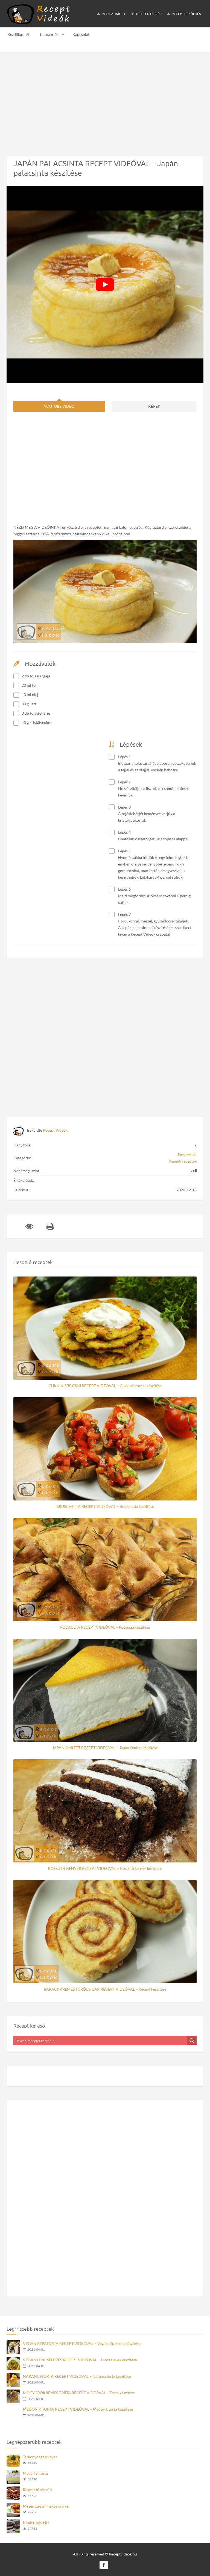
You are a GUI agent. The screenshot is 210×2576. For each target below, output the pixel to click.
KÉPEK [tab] (154, 406)
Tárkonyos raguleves (40, 2457)
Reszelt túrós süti (37, 2490)
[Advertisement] (105, 100)
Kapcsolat (81, 34)
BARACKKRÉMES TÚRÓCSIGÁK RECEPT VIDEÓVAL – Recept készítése (105, 1989)
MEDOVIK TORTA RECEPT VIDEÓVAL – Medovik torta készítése (78, 2409)
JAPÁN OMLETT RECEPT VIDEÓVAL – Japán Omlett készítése (105, 1748)
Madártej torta (35, 2473)
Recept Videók (55, 1130)
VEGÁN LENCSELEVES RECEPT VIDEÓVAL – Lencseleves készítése (80, 2360)
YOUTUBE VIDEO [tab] (59, 406)
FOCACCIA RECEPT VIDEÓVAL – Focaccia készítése (105, 1627)
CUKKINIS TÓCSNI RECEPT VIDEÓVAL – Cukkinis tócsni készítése (105, 1386)
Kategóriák (49, 34)
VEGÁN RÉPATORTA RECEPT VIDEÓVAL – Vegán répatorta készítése (82, 2343)
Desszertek (187, 1155)
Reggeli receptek (183, 1161)
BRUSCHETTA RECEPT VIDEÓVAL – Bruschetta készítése (105, 1506)
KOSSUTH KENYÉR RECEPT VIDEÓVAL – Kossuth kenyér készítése (105, 1868)
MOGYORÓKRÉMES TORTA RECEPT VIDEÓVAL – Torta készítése (79, 2393)
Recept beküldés (186, 14)
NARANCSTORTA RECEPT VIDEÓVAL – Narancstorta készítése (77, 2376)
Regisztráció (113, 14)
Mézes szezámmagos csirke (46, 2506)
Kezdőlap (15, 34)
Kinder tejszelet (36, 2522)
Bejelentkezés (148, 14)
